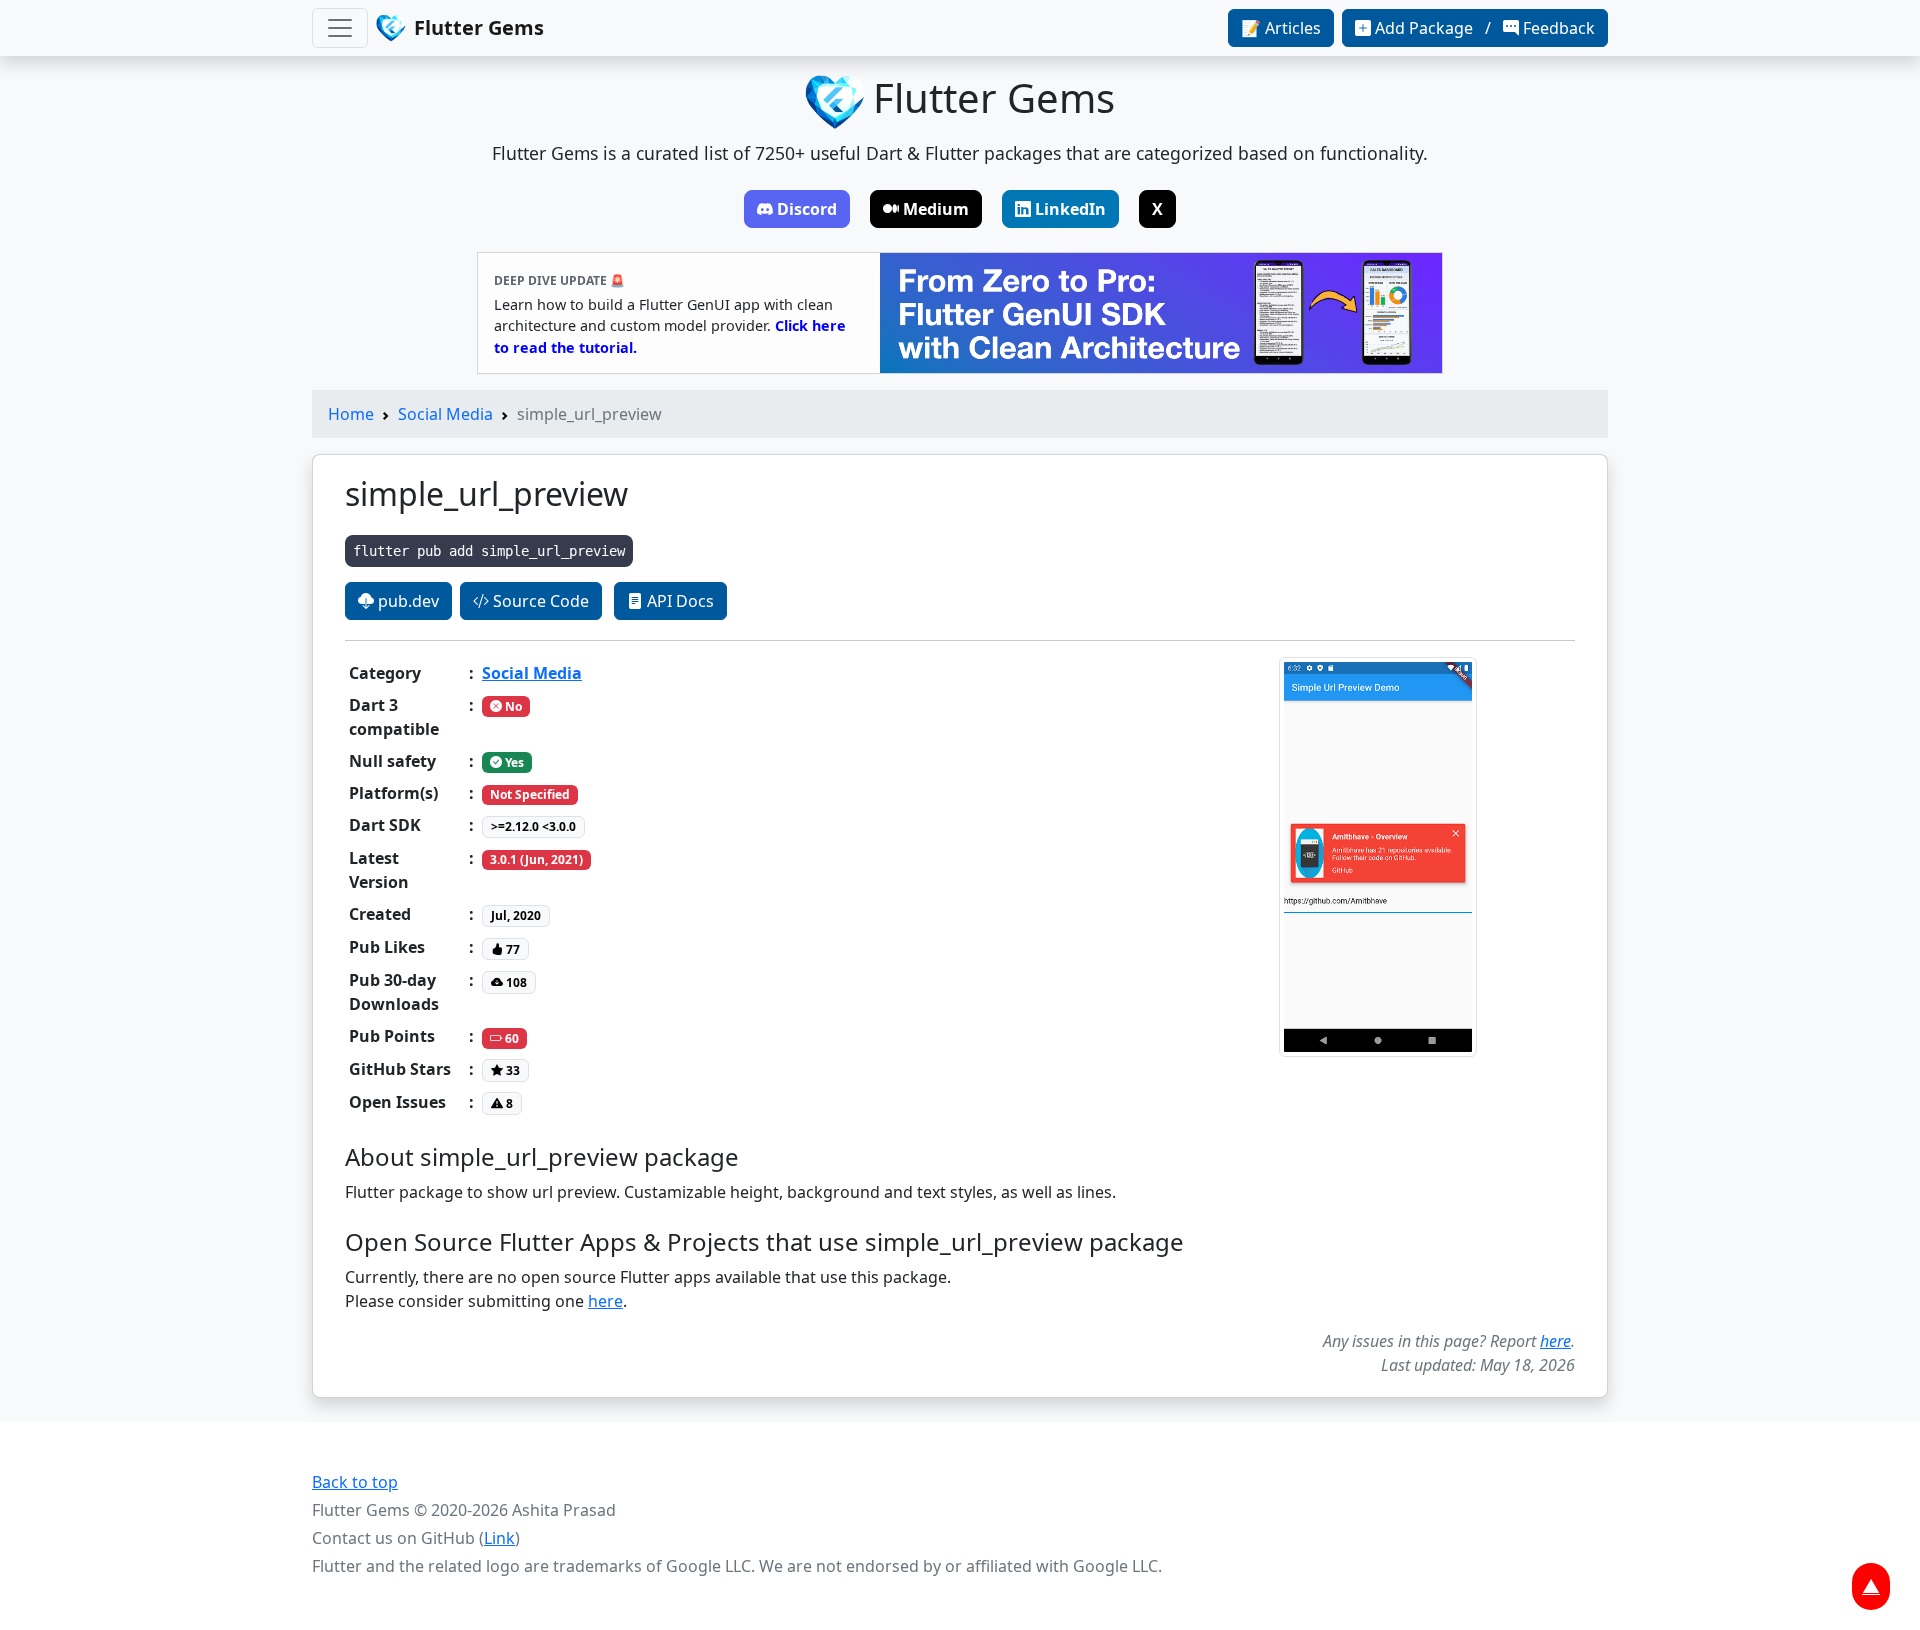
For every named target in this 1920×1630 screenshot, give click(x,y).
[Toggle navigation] (340, 28)
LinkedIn (1070, 209)
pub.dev (406, 601)
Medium (936, 209)
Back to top (355, 1482)
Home (351, 414)
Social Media (445, 414)
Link (499, 1538)
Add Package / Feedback (1485, 28)
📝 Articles (1281, 28)
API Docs (678, 601)
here (605, 1301)
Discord (807, 209)
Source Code (539, 601)
